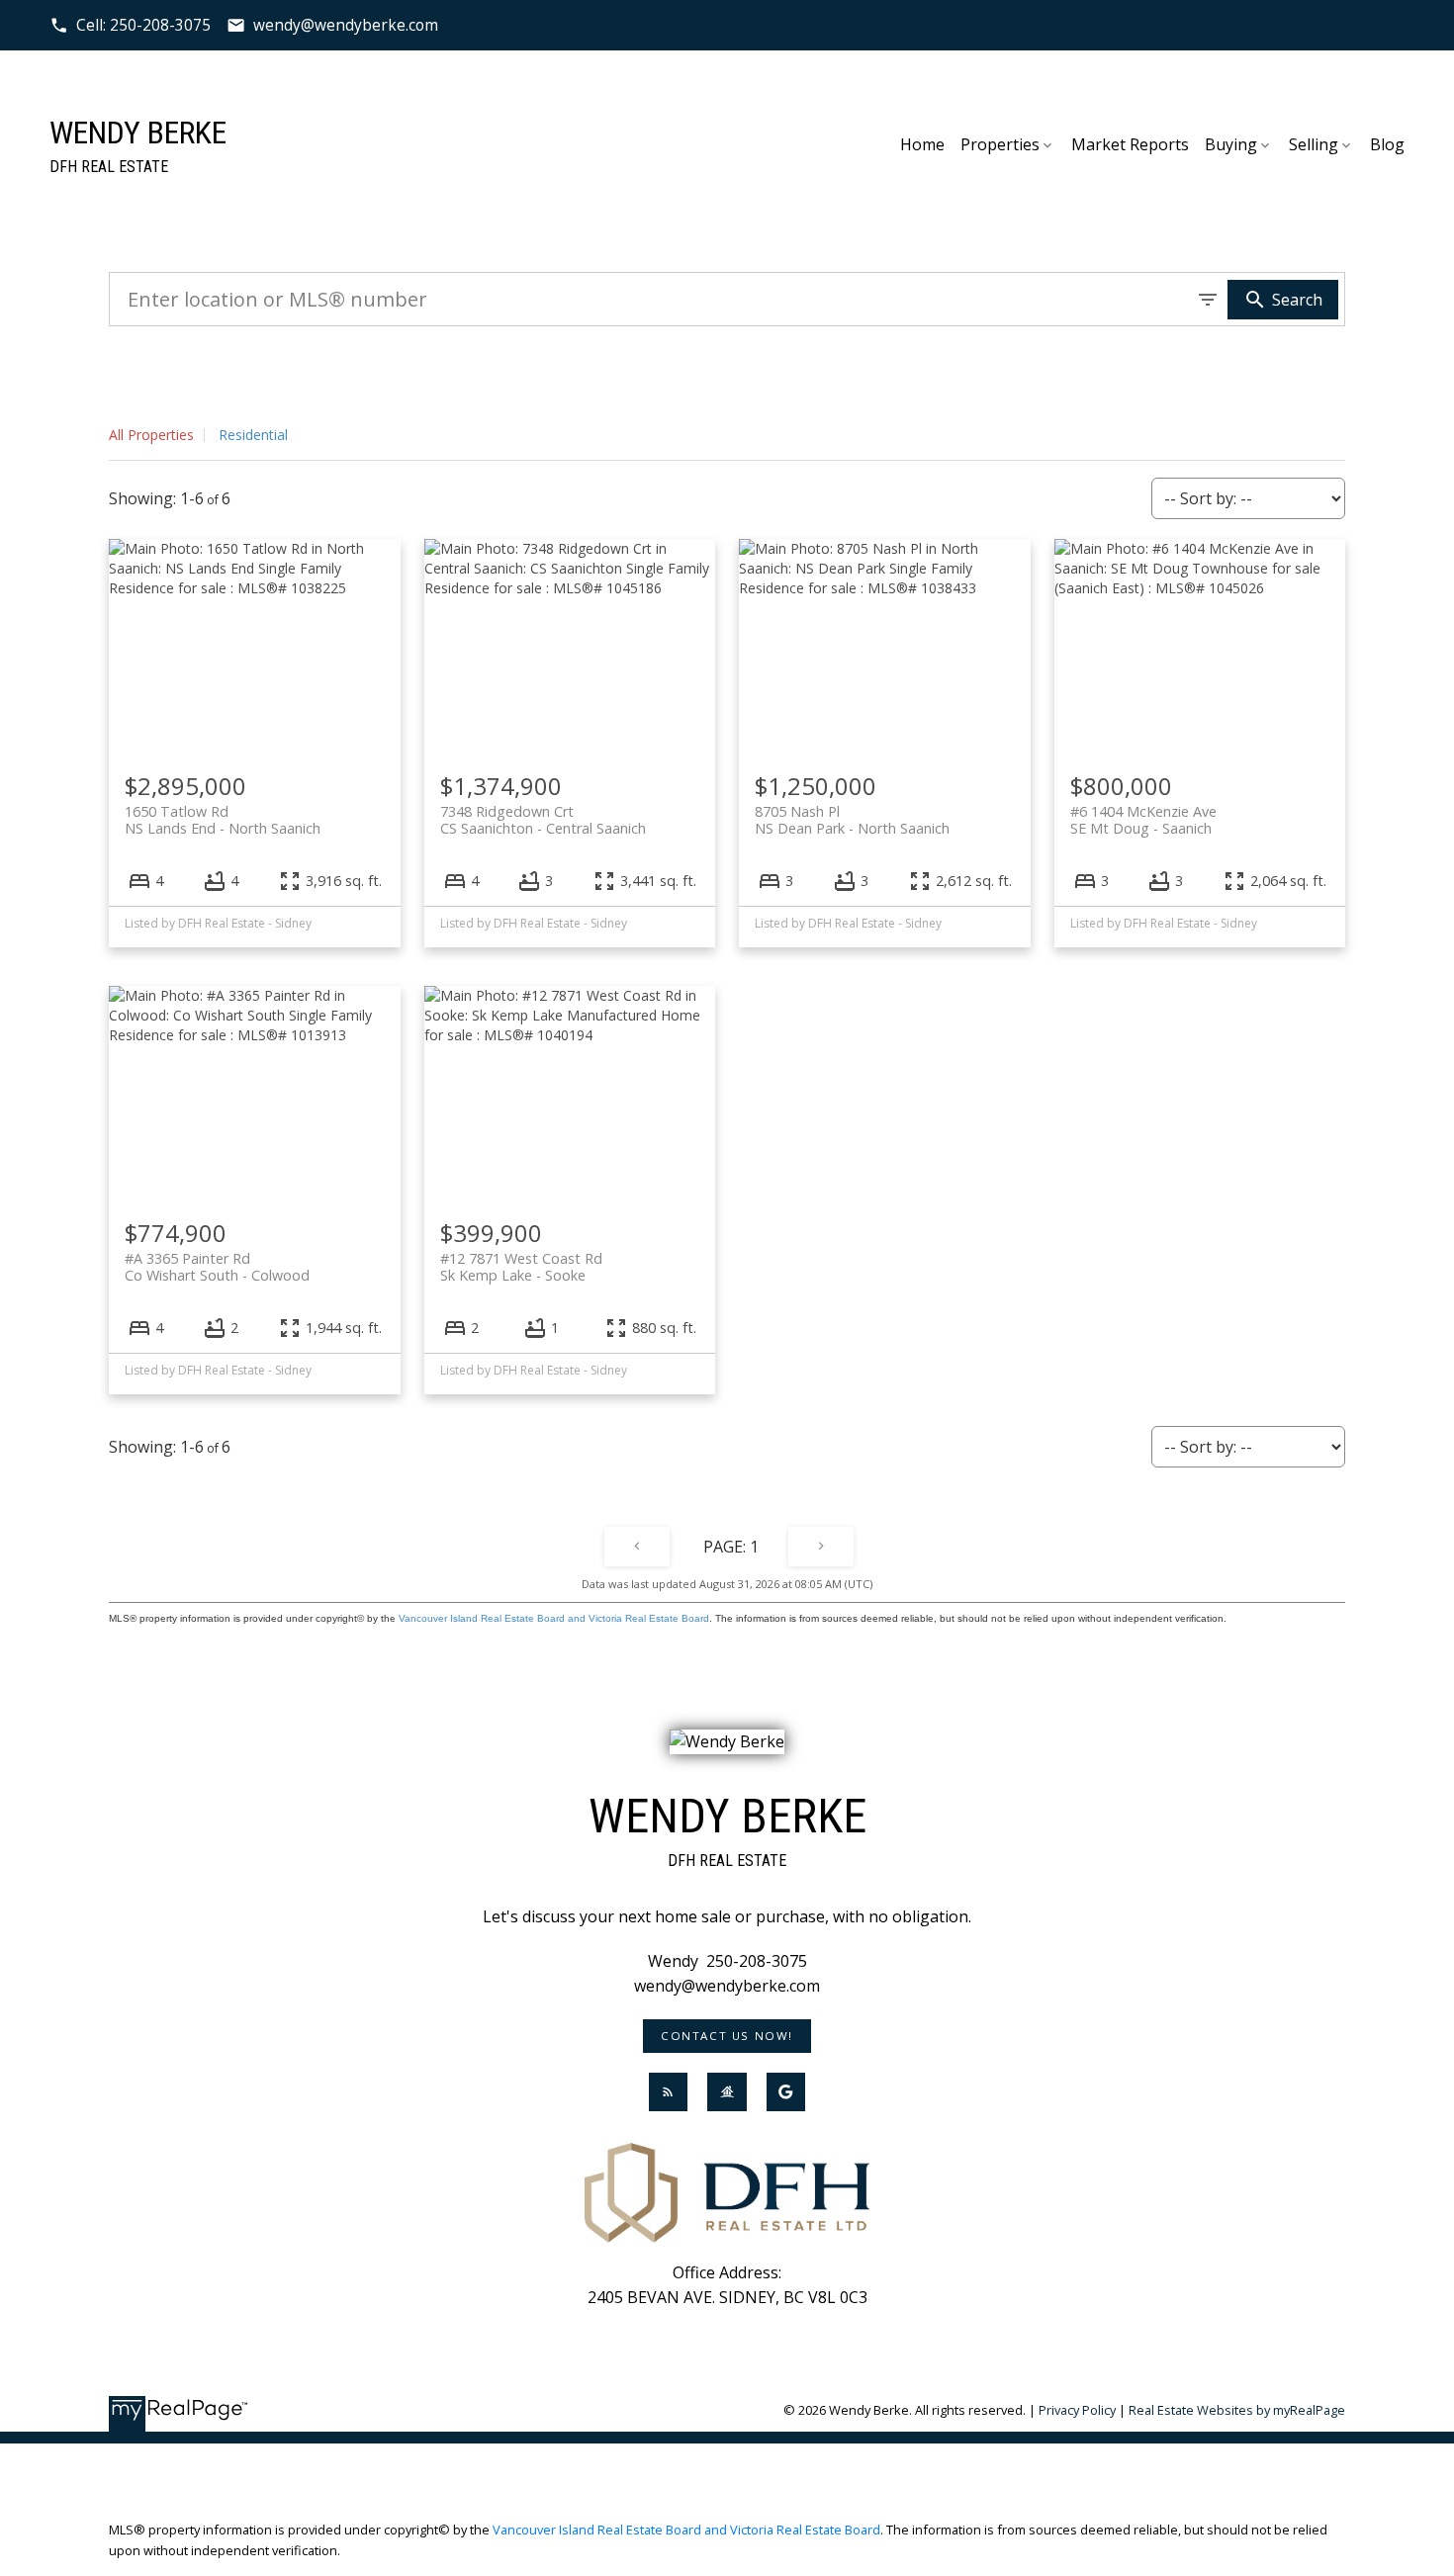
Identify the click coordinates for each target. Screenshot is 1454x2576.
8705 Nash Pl (852, 820)
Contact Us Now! (727, 2036)
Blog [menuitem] (1387, 144)
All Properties (151, 435)
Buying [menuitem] (1231, 144)
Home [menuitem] (922, 144)
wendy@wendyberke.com (346, 25)
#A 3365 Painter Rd (217, 1267)
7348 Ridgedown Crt (543, 820)
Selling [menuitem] (1314, 144)
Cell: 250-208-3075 (143, 25)
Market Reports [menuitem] (1130, 144)
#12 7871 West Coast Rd (521, 1267)
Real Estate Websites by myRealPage (1237, 2410)
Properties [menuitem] (1000, 144)
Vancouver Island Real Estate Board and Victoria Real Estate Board (554, 1618)
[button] (130, 25)
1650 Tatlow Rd (223, 820)
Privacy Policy (1077, 2410)
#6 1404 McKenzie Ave (1143, 820)
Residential (253, 435)
